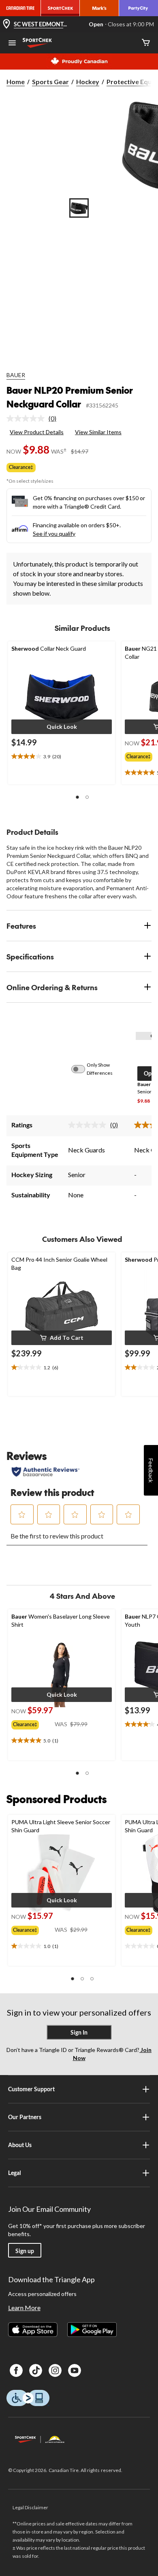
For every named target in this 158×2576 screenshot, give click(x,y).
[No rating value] (28, 418)
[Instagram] (55, 2370)
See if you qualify (54, 534)
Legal (15, 2173)
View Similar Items (98, 432)
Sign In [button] (79, 2032)
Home (16, 82)
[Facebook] (16, 2370)
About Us (20, 2145)
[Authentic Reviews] (46, 1472)
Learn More (24, 2308)
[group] (33, 1723)
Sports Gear (50, 82)
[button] (62, 727)
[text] (62, 757)
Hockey (88, 82)
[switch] (83, 1069)
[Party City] (139, 8)
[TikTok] (36, 2370)
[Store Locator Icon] (6, 24)
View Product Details (37, 432)
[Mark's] (99, 8)
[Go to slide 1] (79, 208)
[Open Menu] (12, 44)
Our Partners (25, 2117)
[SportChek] (60, 8)
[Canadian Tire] (20, 8)
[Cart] (146, 43)
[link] (35, 418)
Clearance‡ (21, 467)
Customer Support (31, 2089)
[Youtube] (75, 2370)
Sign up (25, 2251)
